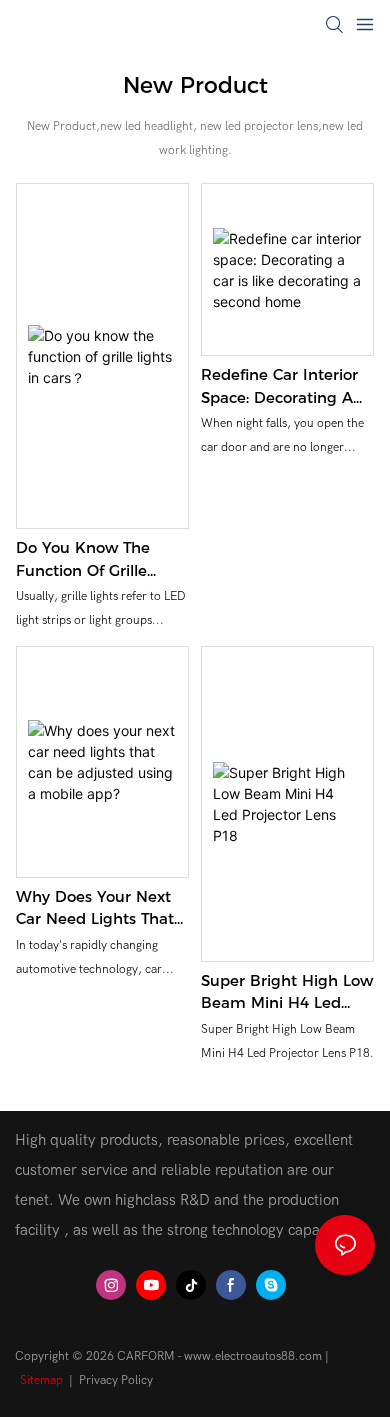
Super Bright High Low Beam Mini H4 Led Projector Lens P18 (287, 993)
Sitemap (41, 1380)
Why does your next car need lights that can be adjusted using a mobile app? (102, 909)
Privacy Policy (116, 1380)
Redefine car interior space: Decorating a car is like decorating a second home (283, 387)
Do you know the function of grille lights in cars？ (83, 560)
